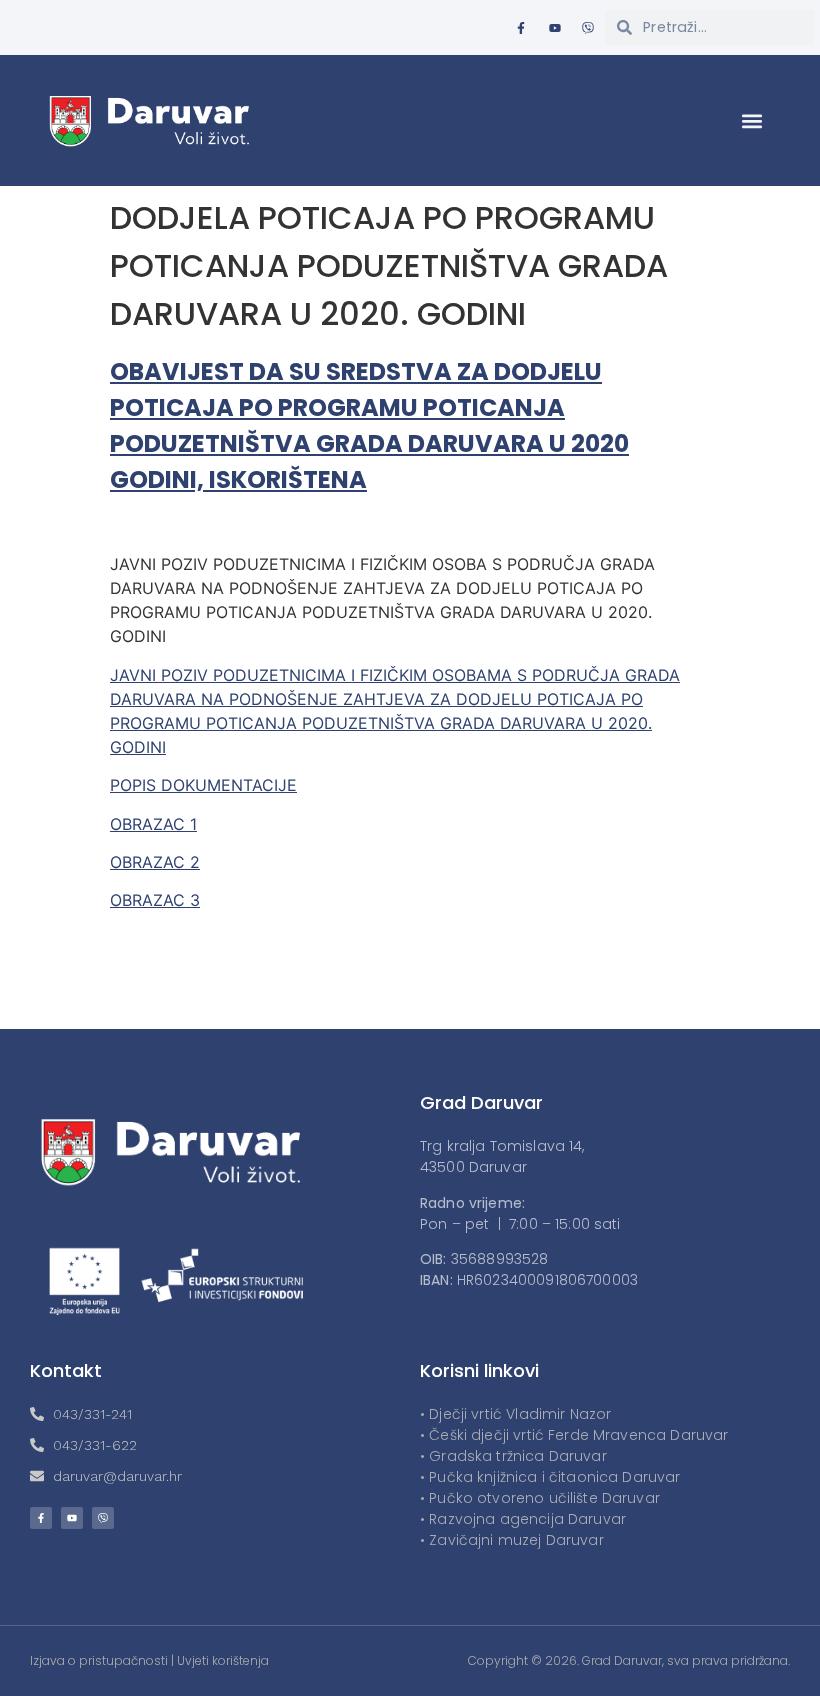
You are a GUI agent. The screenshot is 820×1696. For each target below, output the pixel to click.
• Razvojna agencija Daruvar (523, 1519)
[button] (752, 120)
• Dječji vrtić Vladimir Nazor (515, 1414)
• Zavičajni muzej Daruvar (512, 1540)
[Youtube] (555, 28)
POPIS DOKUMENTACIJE (203, 785)
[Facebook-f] (521, 28)
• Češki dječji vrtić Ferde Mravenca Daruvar (574, 1435)
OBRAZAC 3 (155, 900)
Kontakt (66, 1370)
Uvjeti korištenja (223, 1660)
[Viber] (588, 28)
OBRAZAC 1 (153, 824)
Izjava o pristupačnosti (99, 1660)
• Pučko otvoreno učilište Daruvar (540, 1498)
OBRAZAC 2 (155, 862)
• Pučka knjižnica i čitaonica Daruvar (550, 1477)
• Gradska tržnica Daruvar (513, 1456)
